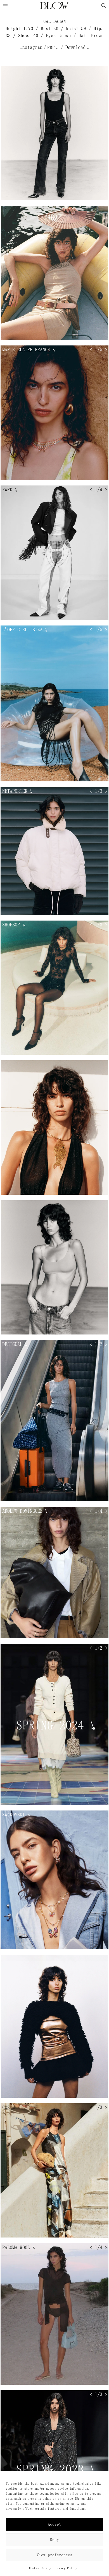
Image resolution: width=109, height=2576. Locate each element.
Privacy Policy (65, 2568)
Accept (54, 2524)
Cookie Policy (40, 2568)
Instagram (31, 47)
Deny (54, 2540)
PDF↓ (53, 47)
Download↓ (78, 47)
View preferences (54, 2555)
